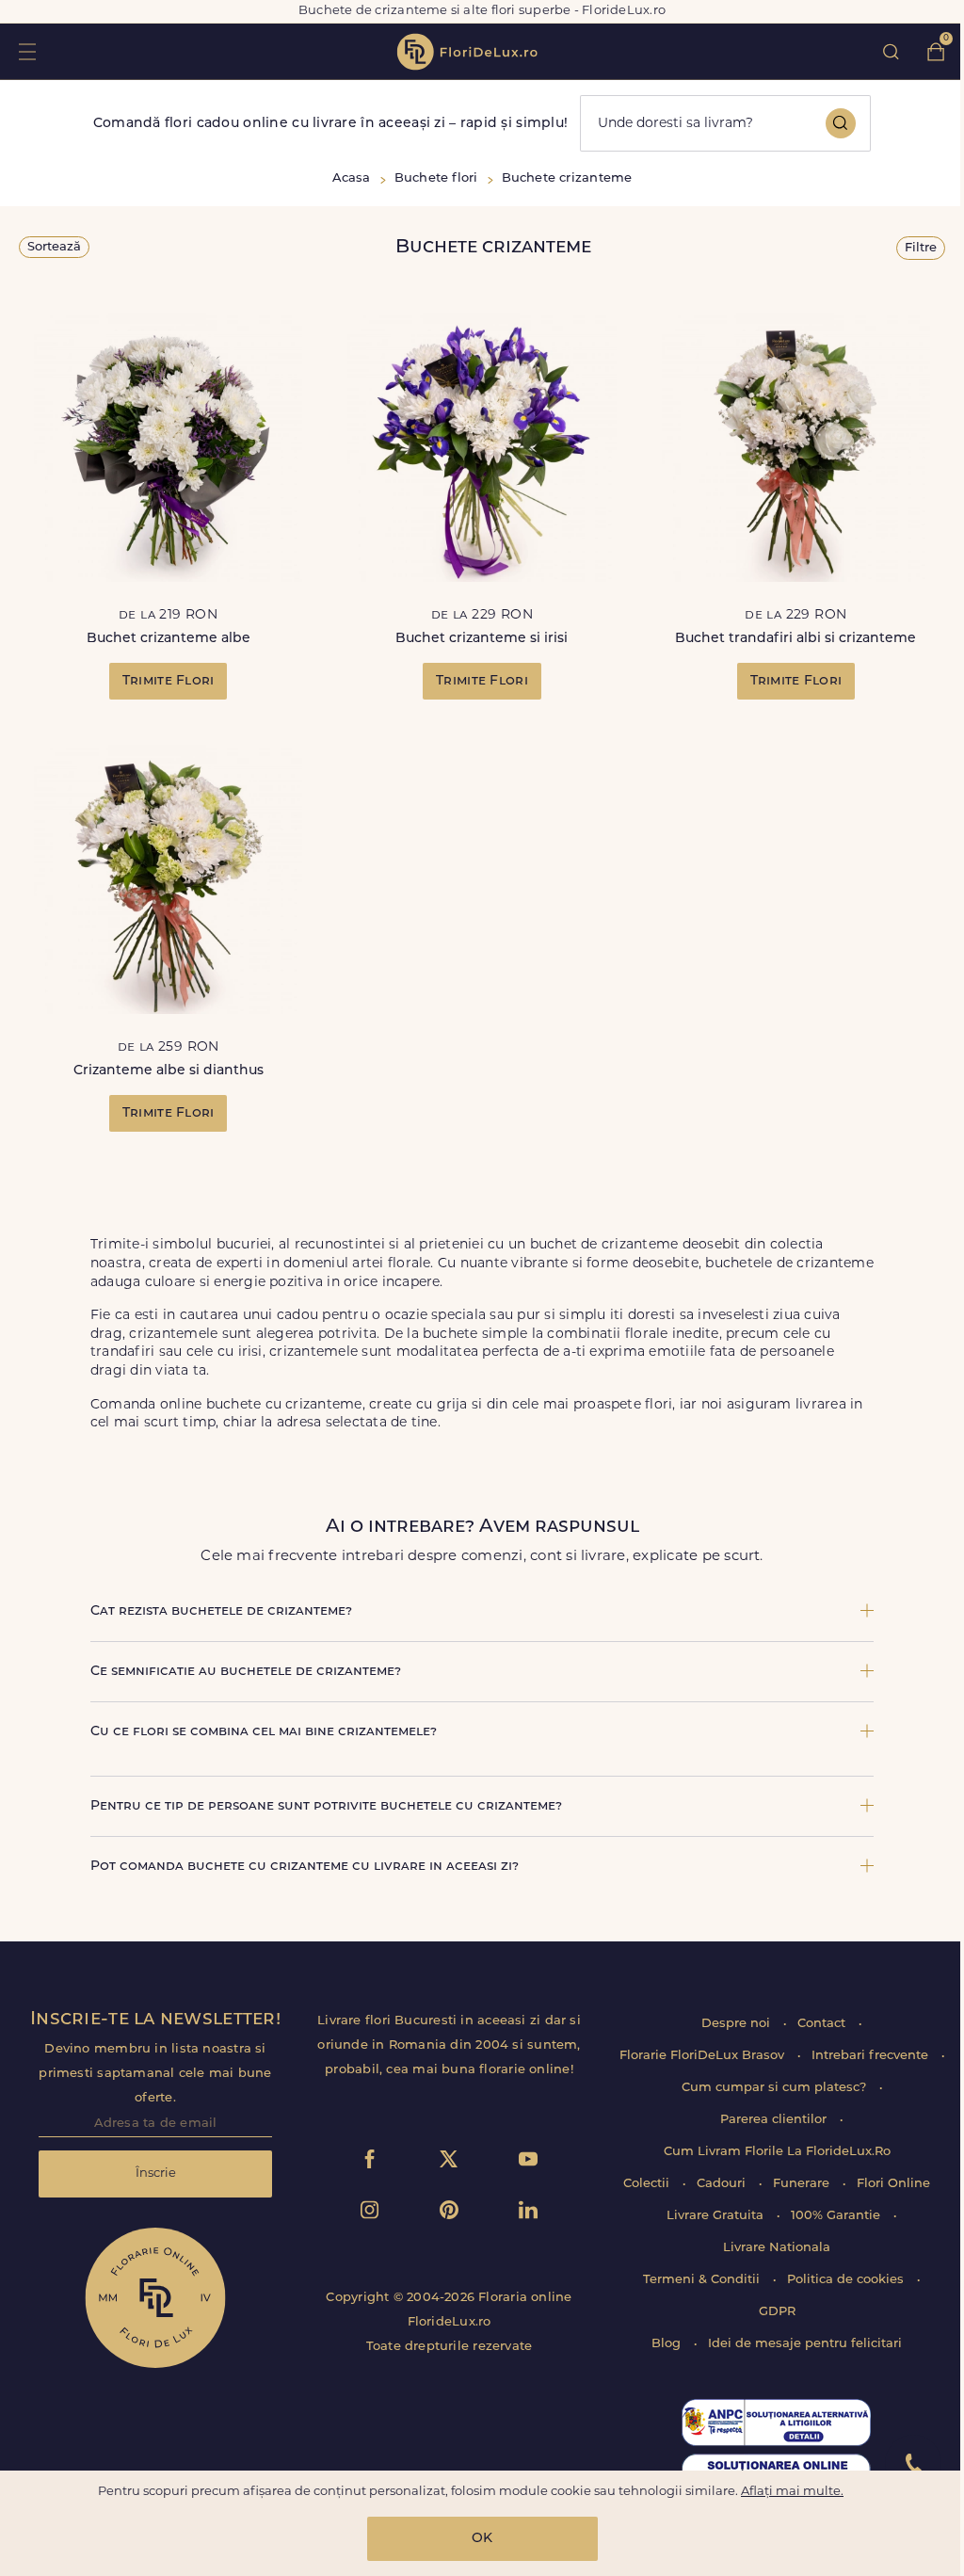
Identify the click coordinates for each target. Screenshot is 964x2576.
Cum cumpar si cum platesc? (776, 2088)
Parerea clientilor (775, 2120)
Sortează (54, 247)
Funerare (803, 2184)
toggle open (27, 51)
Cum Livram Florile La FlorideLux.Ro (777, 2152)
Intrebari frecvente (872, 2056)
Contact (823, 2024)
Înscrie (156, 2173)
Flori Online (893, 2184)
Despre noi (738, 2024)
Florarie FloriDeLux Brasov (704, 2056)
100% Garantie (837, 2216)
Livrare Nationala (777, 2248)
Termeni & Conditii (703, 2280)
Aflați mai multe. (792, 2492)
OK (482, 2539)
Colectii (648, 2184)
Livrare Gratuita (717, 2216)
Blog (668, 2344)
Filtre (921, 248)
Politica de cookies (847, 2280)
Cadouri (723, 2184)
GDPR (777, 2312)
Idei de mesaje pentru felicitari (805, 2344)
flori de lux (467, 52)
